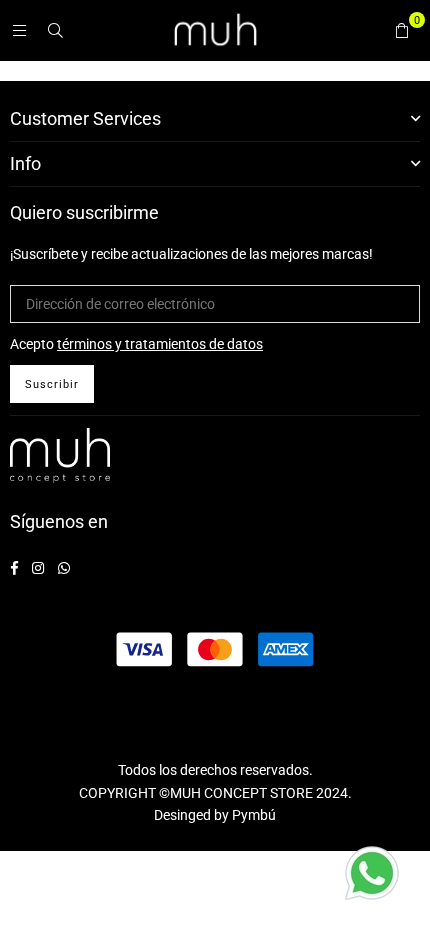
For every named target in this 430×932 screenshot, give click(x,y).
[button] (402, 30)
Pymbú (254, 815)
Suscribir (52, 384)
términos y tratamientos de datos (160, 344)
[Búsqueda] (55, 30)
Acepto (136, 344)
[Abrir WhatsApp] (372, 876)
